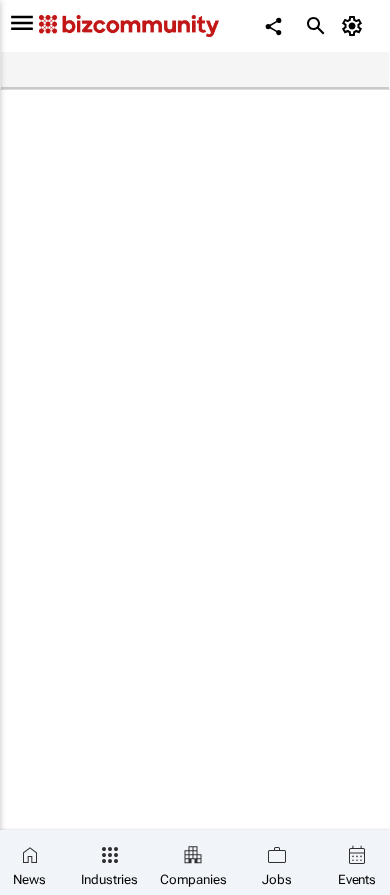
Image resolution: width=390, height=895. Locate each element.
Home (27, 71)
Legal (79, 71)
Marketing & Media (171, 71)
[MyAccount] (355, 26)
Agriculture (284, 71)
